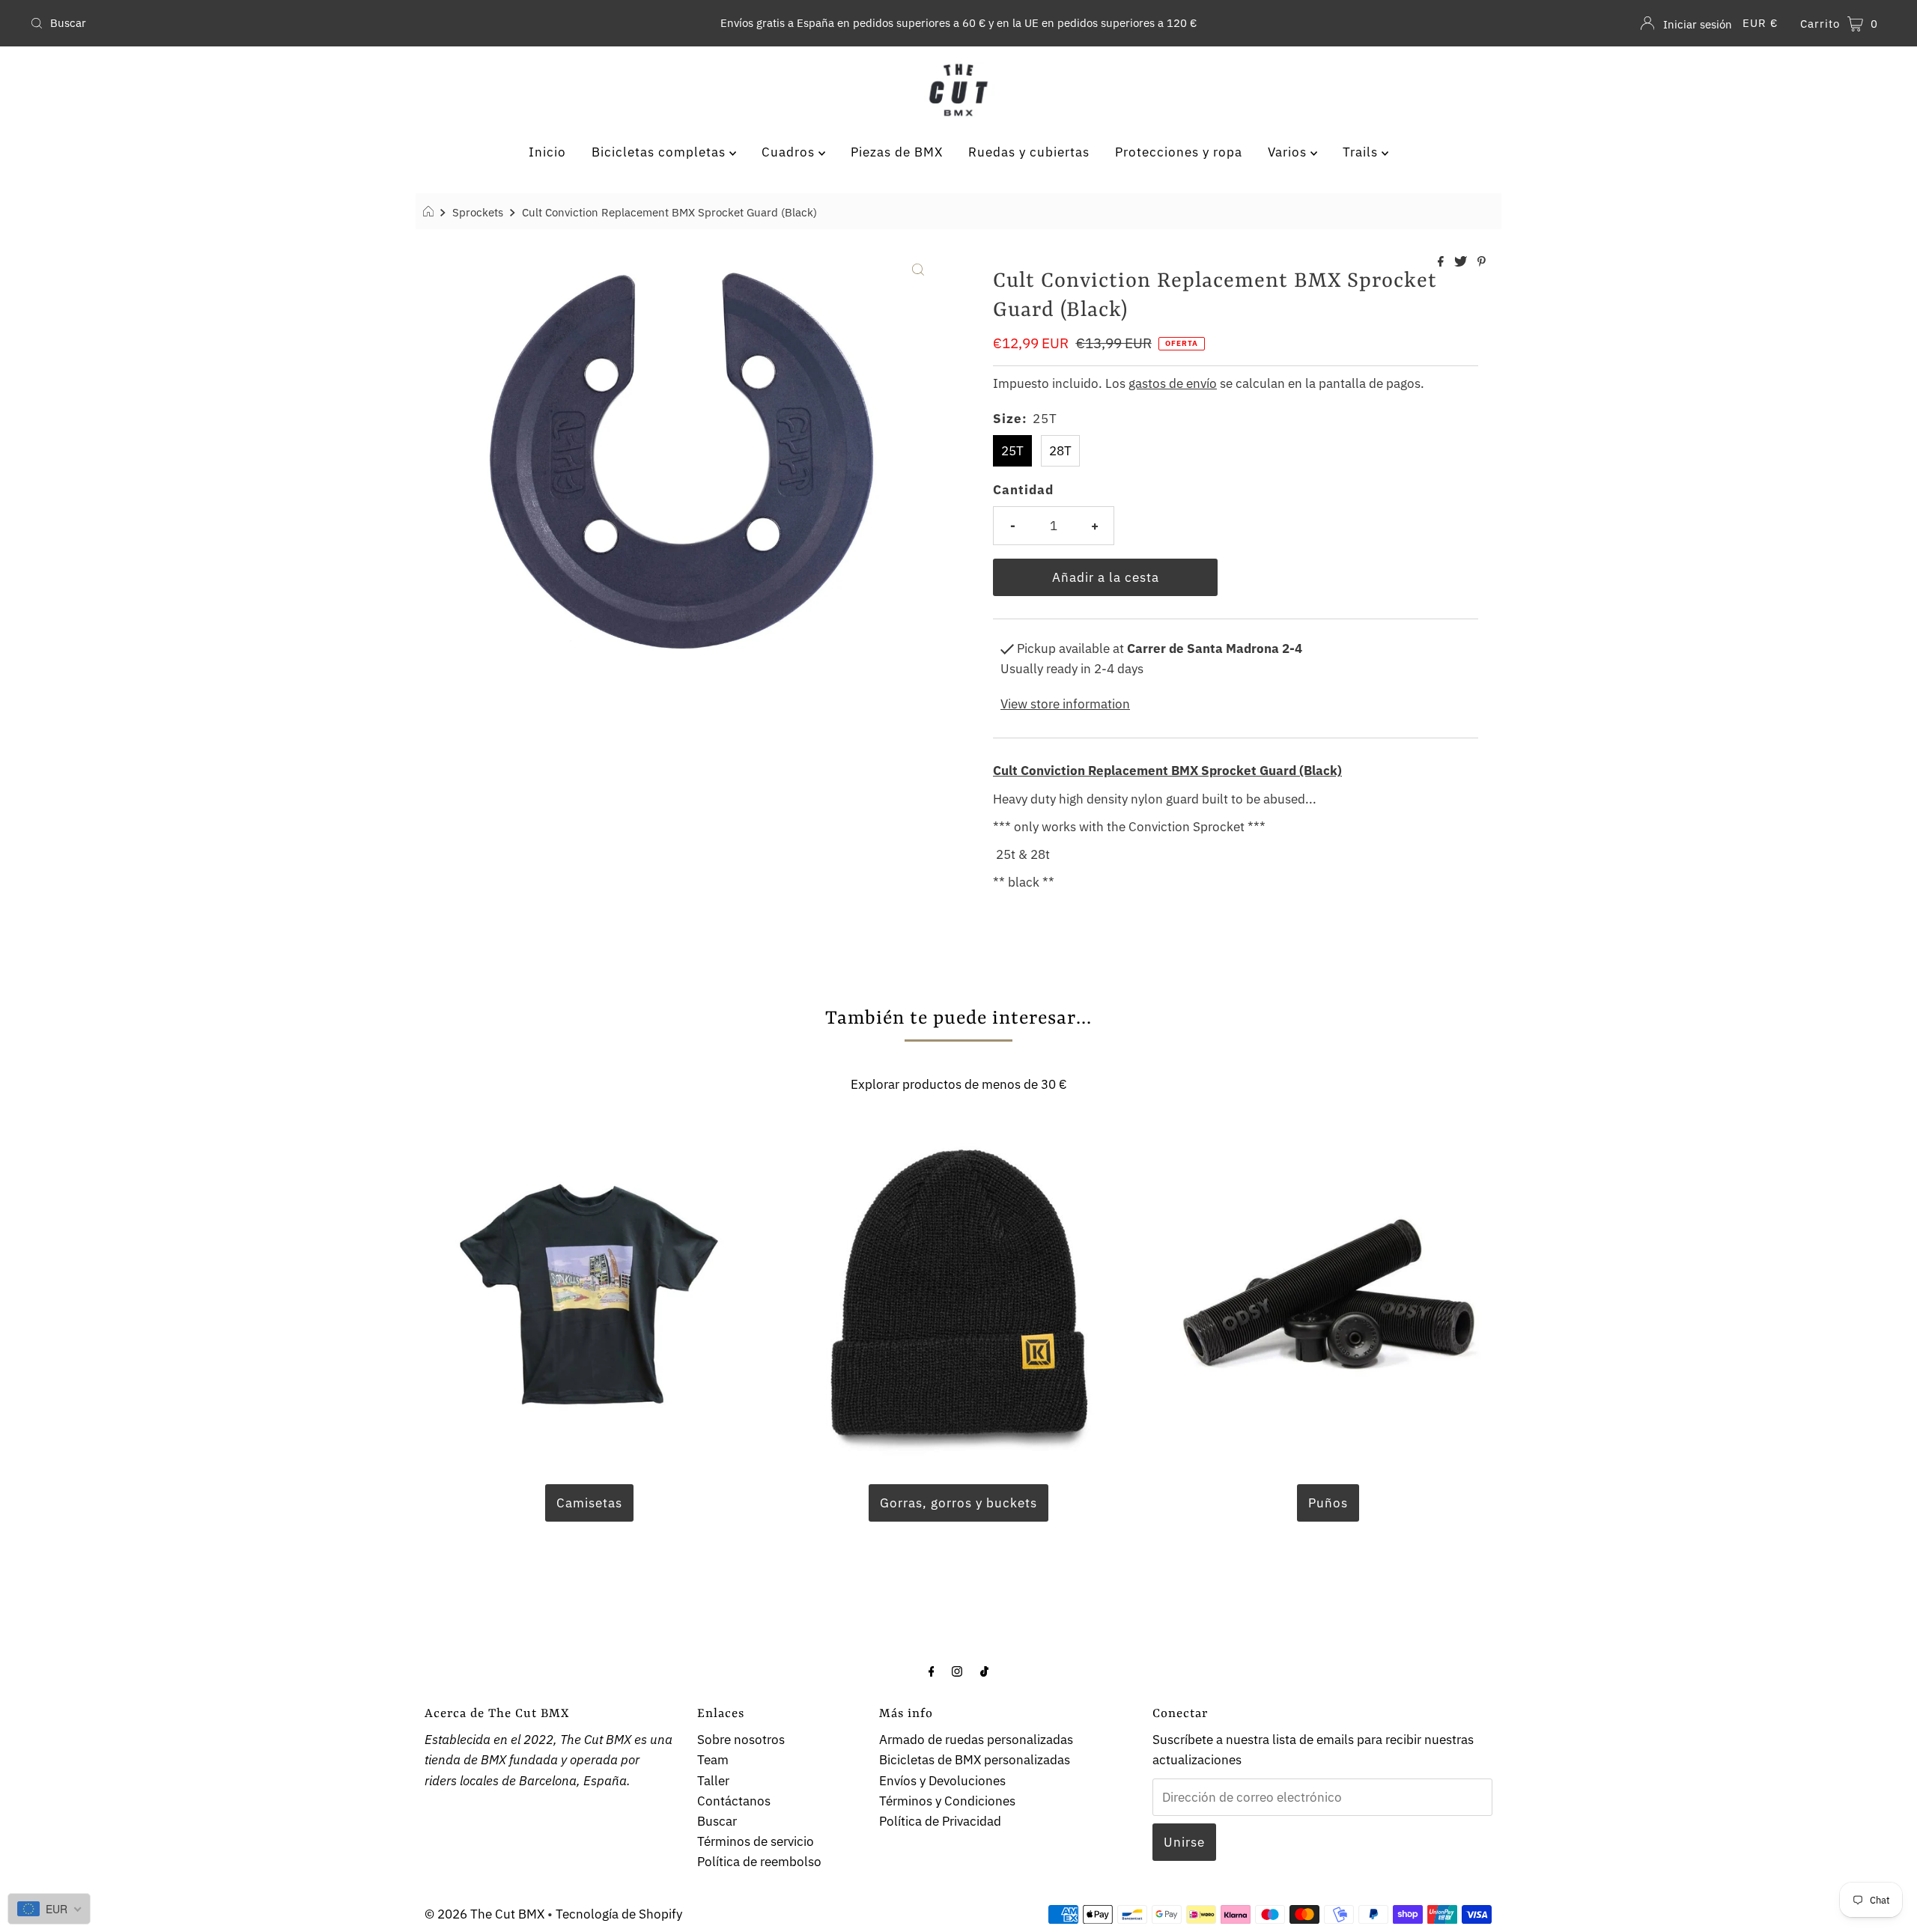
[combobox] (331, 23)
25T (1012, 451)
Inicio (547, 152)
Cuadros (790, 152)
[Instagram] (957, 1670)
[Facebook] (932, 1670)
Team (713, 1760)
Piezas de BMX (897, 152)
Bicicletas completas (660, 152)
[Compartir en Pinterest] (1482, 262)
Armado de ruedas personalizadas (976, 1740)
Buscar (717, 1821)
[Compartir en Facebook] (1442, 262)
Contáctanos (734, 1801)
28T (1060, 451)
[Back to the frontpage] (430, 212)
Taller (713, 1781)
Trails (1362, 152)
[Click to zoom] (918, 268)
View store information (1065, 704)
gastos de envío (1173, 383)
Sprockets (478, 212)
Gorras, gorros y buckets (958, 1503)
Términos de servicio (756, 1841)
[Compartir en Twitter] (1462, 262)
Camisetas (589, 1503)
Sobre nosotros (741, 1740)
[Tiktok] (984, 1670)
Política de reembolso (759, 1862)
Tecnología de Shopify (619, 1914)
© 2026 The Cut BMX (484, 1914)
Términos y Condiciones (947, 1801)
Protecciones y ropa (1179, 152)
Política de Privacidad (940, 1821)
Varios (1289, 152)
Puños (1328, 1503)
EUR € (1760, 23)
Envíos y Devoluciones (942, 1781)
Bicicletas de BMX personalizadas (975, 1760)
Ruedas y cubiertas (1029, 152)
